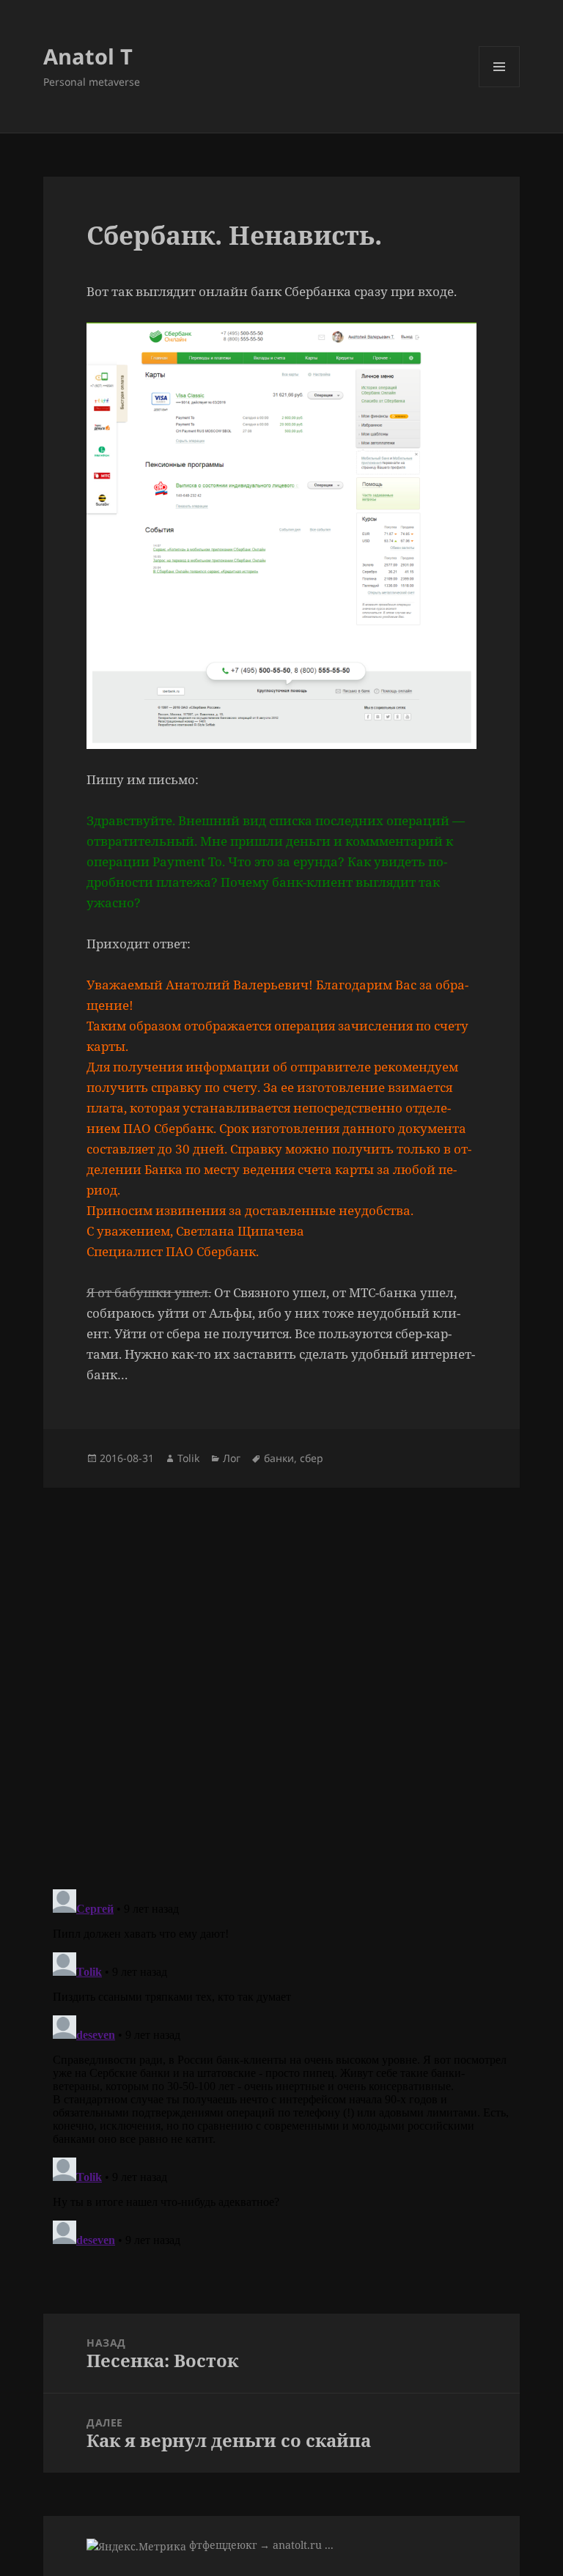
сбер (312, 1458)
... (329, 2545)
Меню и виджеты (500, 87)
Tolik (188, 1458)
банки (279, 1458)
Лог (232, 1458)
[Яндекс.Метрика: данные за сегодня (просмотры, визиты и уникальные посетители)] (136, 2546)
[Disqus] (281, 1671)
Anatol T (88, 56)
